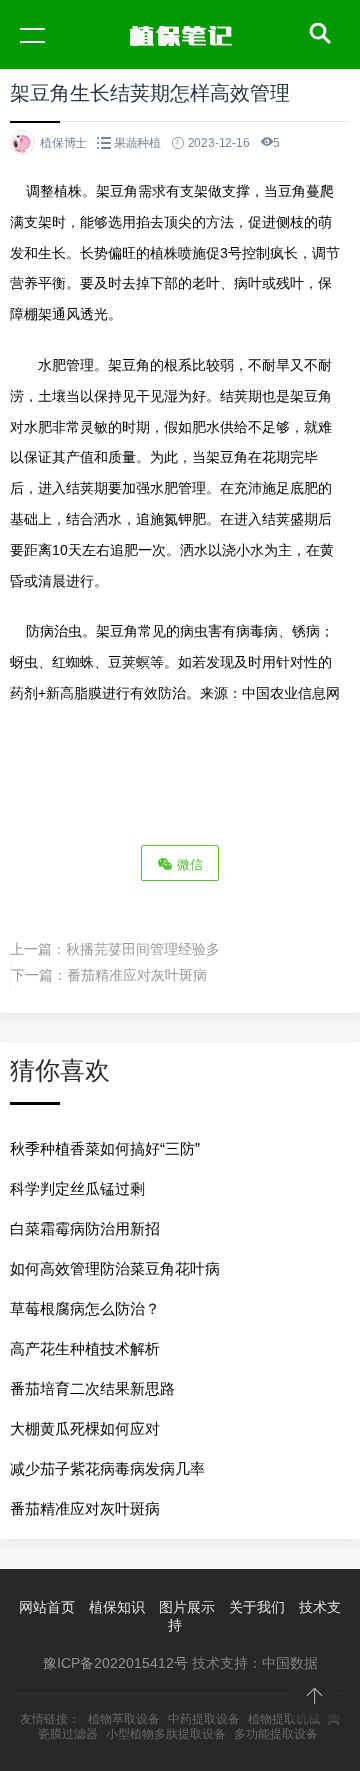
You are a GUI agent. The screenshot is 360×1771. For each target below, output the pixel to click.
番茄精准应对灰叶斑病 (137, 975)
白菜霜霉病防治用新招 (85, 1228)
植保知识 (117, 1607)
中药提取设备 (204, 1719)
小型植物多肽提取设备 (166, 1734)
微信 (188, 864)
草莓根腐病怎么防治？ (85, 1308)
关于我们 (257, 1607)
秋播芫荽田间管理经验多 (143, 949)
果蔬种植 (137, 143)
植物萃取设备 (124, 1719)
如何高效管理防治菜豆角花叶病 (115, 1268)
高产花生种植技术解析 (85, 1348)
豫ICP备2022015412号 (115, 1663)
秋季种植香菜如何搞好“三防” (105, 1148)
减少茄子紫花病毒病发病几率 (107, 1468)
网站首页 (47, 1607)
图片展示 (187, 1607)
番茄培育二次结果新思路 (92, 1388)
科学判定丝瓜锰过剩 (77, 1188)
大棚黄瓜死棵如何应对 (85, 1428)
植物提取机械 (284, 1719)
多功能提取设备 (276, 1734)
